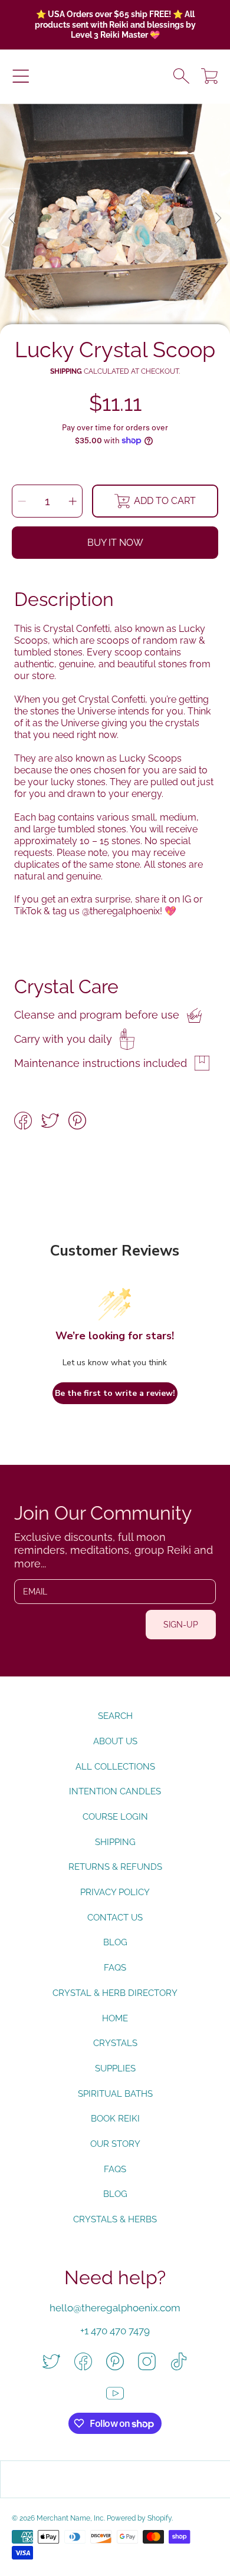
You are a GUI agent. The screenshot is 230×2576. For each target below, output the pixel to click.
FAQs (115, 1968)
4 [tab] (142, 302)
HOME (115, 2018)
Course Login (115, 1817)
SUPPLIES (115, 2068)
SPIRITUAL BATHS (115, 2094)
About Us (115, 1741)
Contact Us (115, 1918)
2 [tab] (106, 302)
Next (218, 219)
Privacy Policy (115, 1892)
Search (115, 1716)
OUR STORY (115, 2144)
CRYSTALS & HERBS (115, 2219)
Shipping (66, 371)
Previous (12, 219)
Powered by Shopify (139, 2518)
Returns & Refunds (115, 1867)
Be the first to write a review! (115, 1393)
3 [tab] (124, 302)
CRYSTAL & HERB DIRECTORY (115, 1993)
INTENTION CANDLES (115, 1791)
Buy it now (115, 543)
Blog (115, 1942)
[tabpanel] (115, 219)
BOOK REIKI (115, 2119)
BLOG (115, 2194)
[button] (21, 76)
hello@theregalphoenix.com (115, 2308)
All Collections (115, 1767)
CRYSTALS (115, 2043)
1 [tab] (88, 302)
